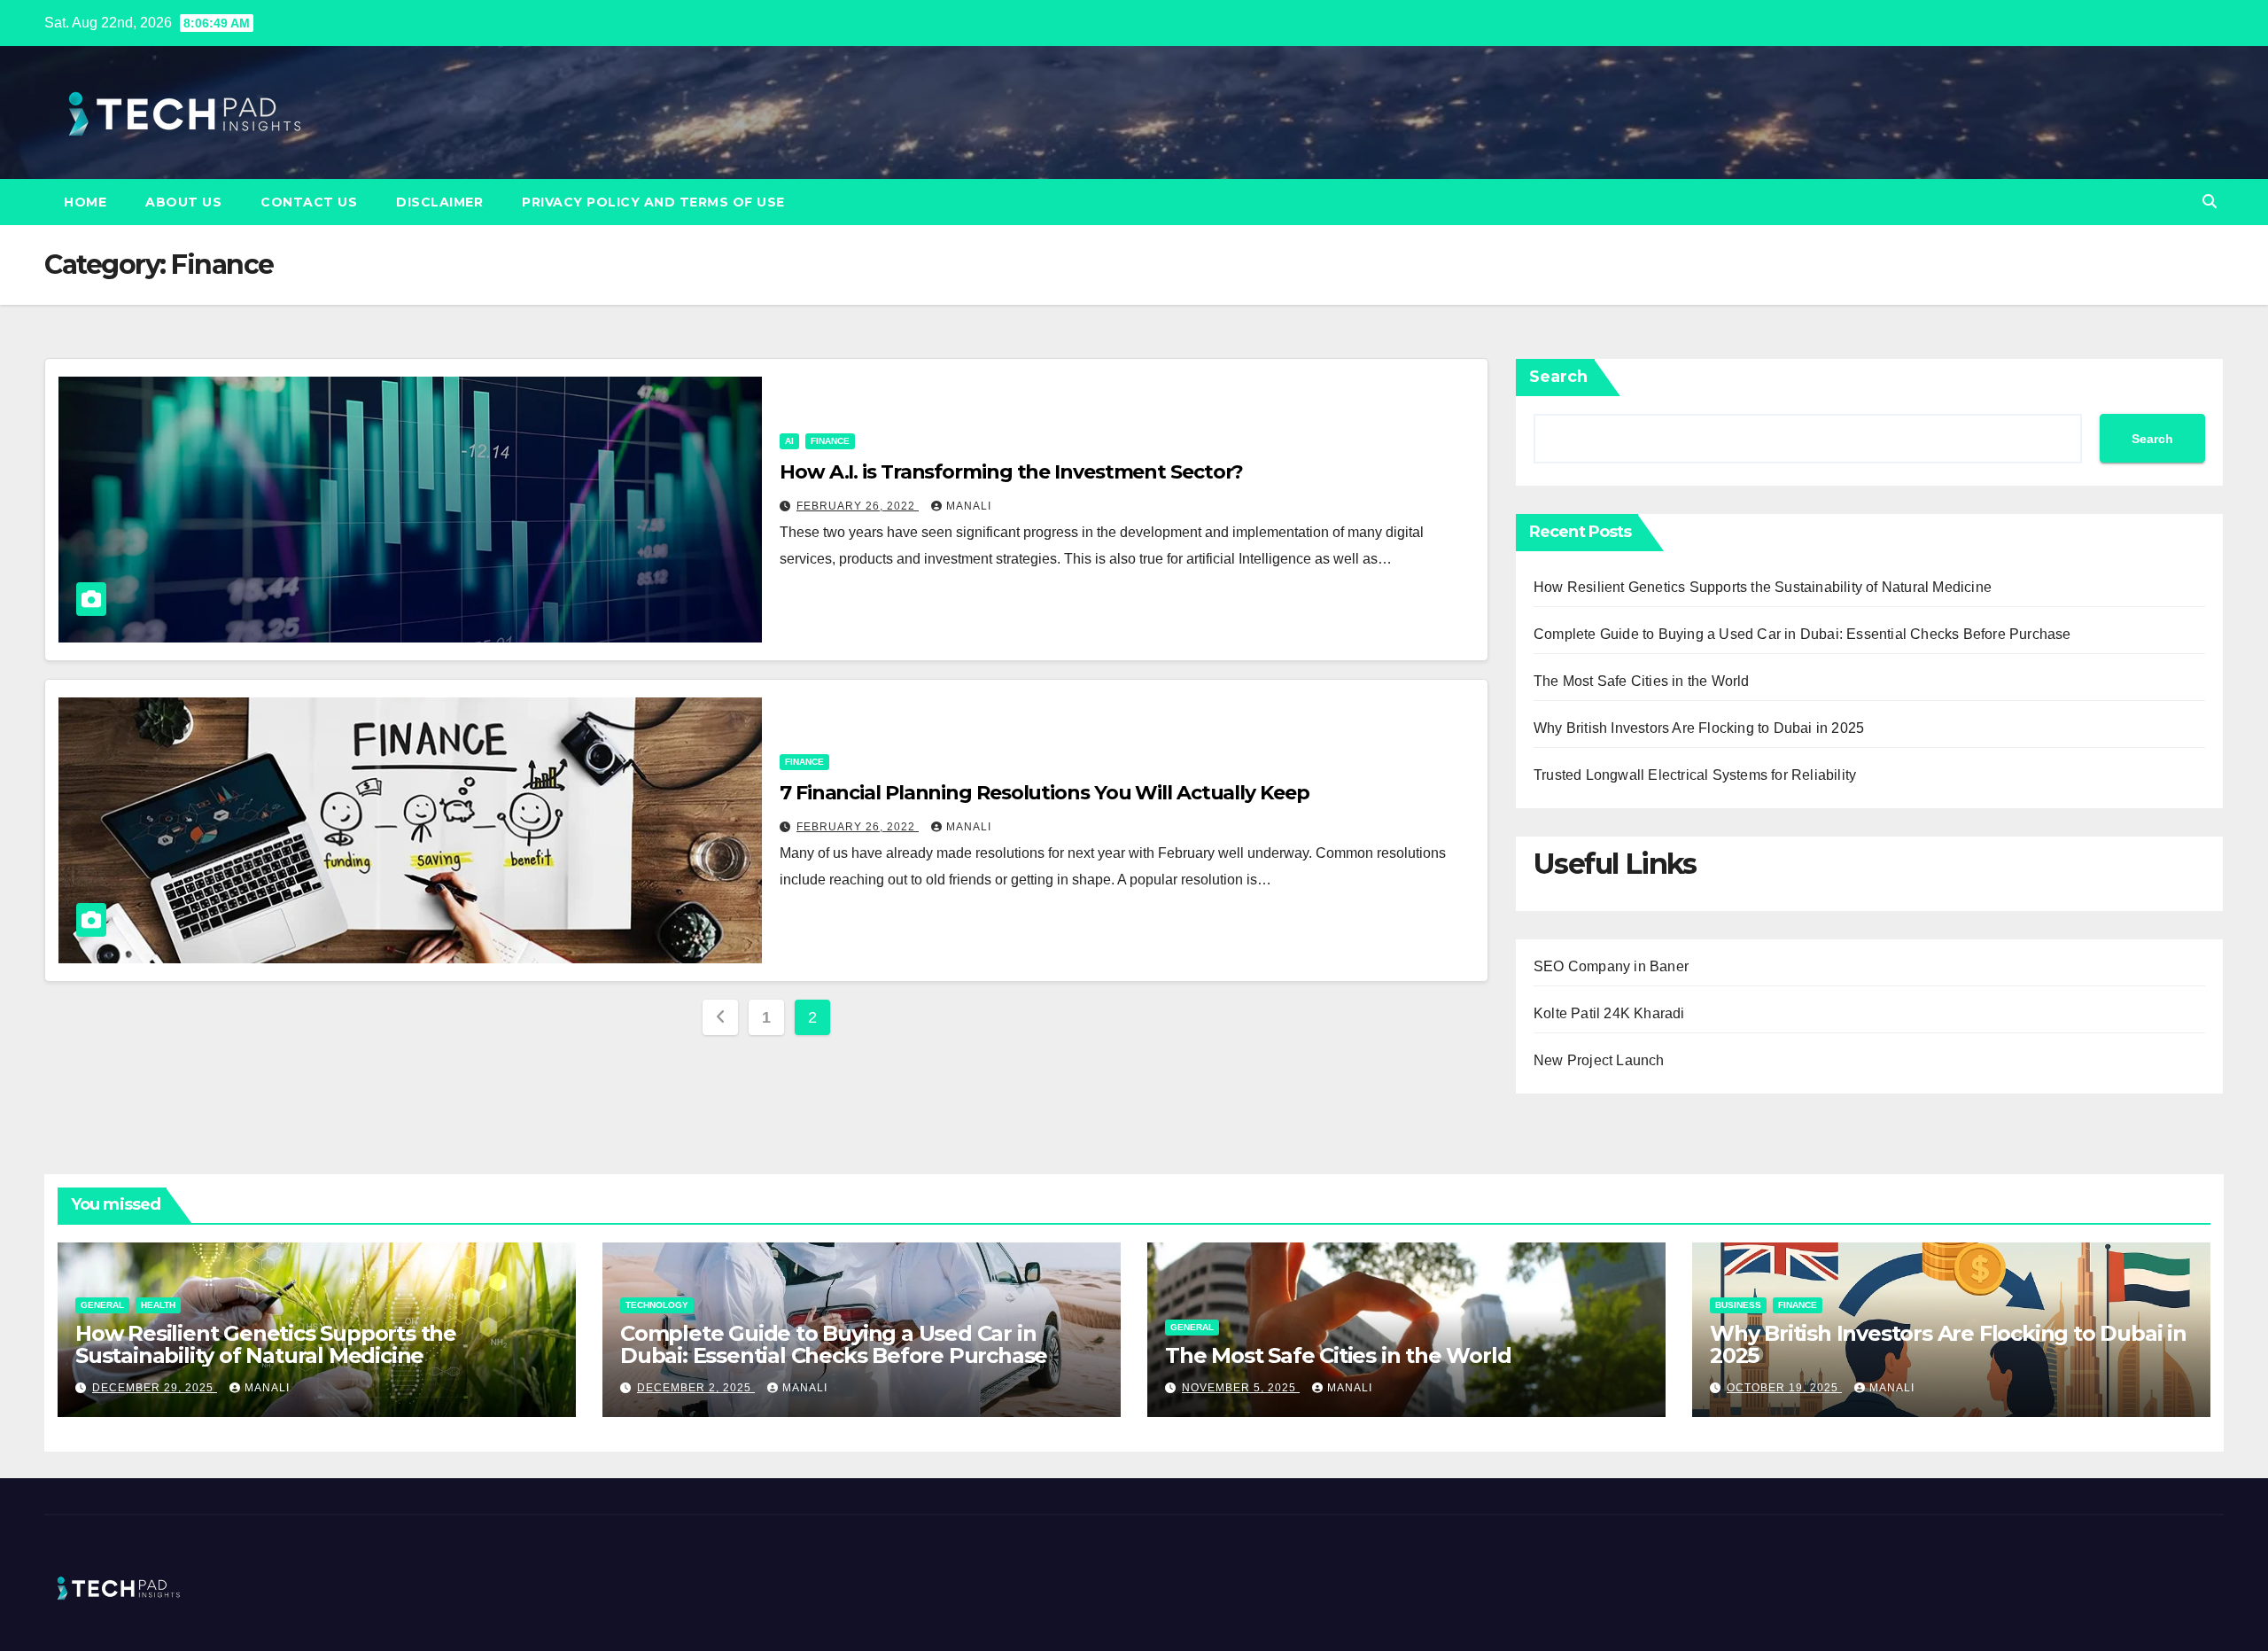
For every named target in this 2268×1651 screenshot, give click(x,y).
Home (85, 202)
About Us (183, 202)
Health (158, 1305)
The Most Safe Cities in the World (1642, 681)
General (102, 1305)
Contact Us (309, 202)
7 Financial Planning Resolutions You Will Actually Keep (1045, 793)
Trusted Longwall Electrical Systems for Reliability (1695, 775)
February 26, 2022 (858, 506)
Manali (969, 506)
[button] (2210, 202)
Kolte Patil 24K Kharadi (1609, 1013)
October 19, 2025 (1784, 1388)
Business (1738, 1305)
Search (1558, 377)
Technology (657, 1305)
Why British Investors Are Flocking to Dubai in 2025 (1699, 728)
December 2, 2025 (696, 1388)
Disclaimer (439, 202)
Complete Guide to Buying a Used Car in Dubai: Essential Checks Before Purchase (1802, 634)
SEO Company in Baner (1611, 966)
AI (789, 441)
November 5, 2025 (1241, 1388)
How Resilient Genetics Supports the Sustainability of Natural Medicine (1763, 587)
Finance (830, 441)
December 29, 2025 (155, 1388)
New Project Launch (1599, 1060)
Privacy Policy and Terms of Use (653, 202)
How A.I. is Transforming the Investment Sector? (1011, 472)
